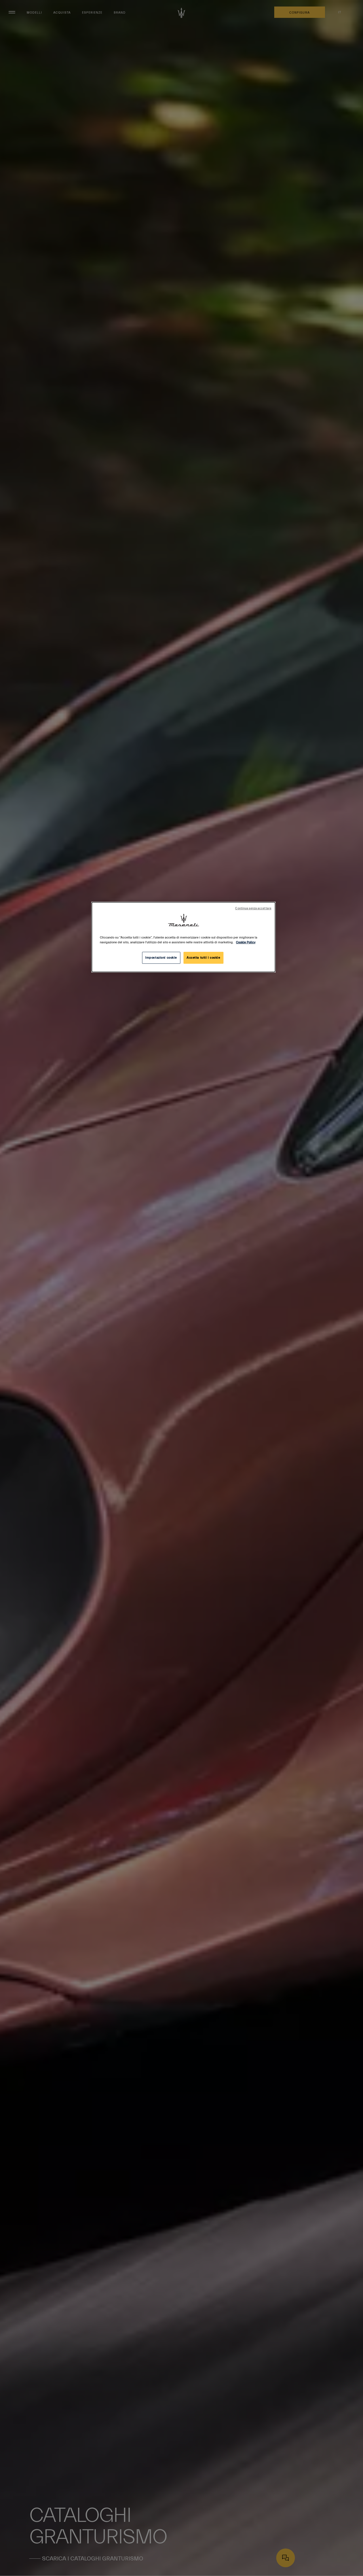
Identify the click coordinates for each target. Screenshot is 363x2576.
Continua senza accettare (253, 908)
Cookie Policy (246, 942)
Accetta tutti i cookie (203, 958)
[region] (183, 937)
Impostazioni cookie (161, 958)
